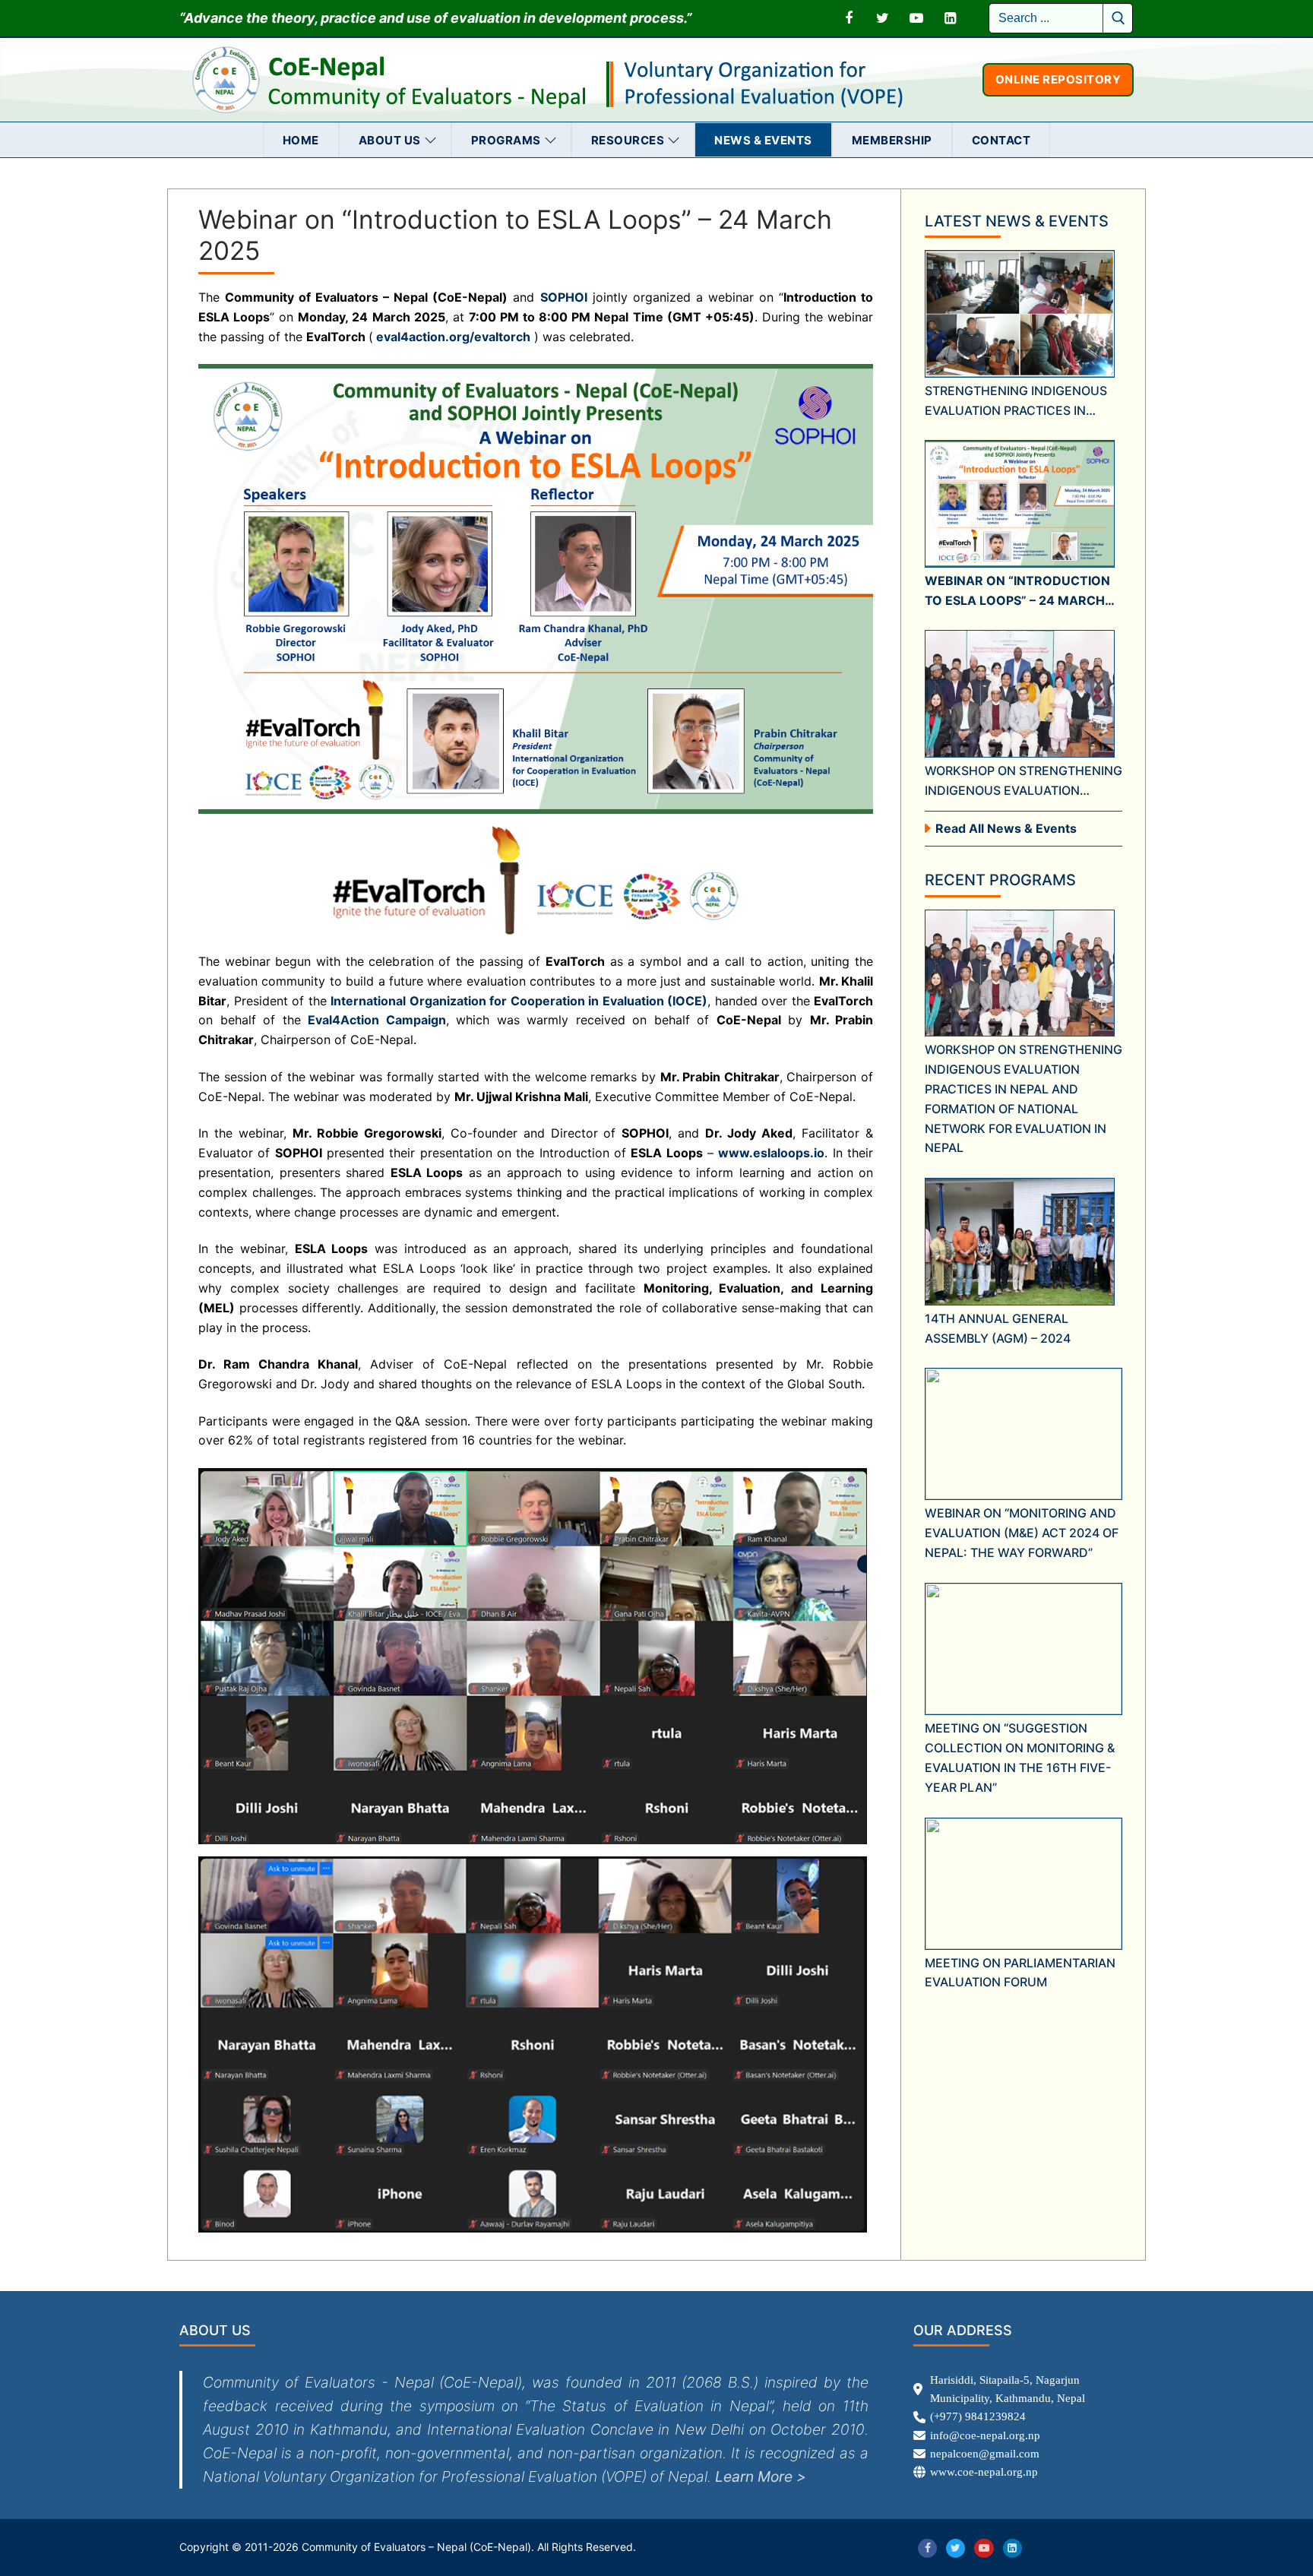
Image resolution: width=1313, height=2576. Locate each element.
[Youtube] (916, 18)
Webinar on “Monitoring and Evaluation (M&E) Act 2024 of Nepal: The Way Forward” (1022, 1533)
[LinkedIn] (950, 18)
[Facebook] (849, 18)
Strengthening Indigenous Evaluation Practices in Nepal (1016, 402)
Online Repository (1058, 79)
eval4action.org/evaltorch (453, 337)
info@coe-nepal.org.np (985, 2435)
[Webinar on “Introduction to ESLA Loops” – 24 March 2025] (1020, 503)
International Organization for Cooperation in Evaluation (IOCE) (519, 1001)
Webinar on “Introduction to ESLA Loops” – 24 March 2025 (1017, 592)
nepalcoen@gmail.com (985, 2454)
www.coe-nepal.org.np (984, 2472)
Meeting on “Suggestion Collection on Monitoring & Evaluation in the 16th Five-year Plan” (1020, 1758)
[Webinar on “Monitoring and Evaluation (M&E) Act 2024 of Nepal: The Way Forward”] (1024, 1434)
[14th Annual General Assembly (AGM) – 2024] (1020, 1241)
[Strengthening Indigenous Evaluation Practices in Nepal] (1020, 313)
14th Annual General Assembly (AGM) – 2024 (998, 1328)
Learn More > (761, 2476)
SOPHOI (564, 297)
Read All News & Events (1006, 828)
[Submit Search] (1118, 18)
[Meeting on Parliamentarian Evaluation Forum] (1024, 1884)
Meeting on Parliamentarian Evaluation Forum (1020, 1973)
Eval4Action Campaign (377, 1020)
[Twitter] (883, 18)
